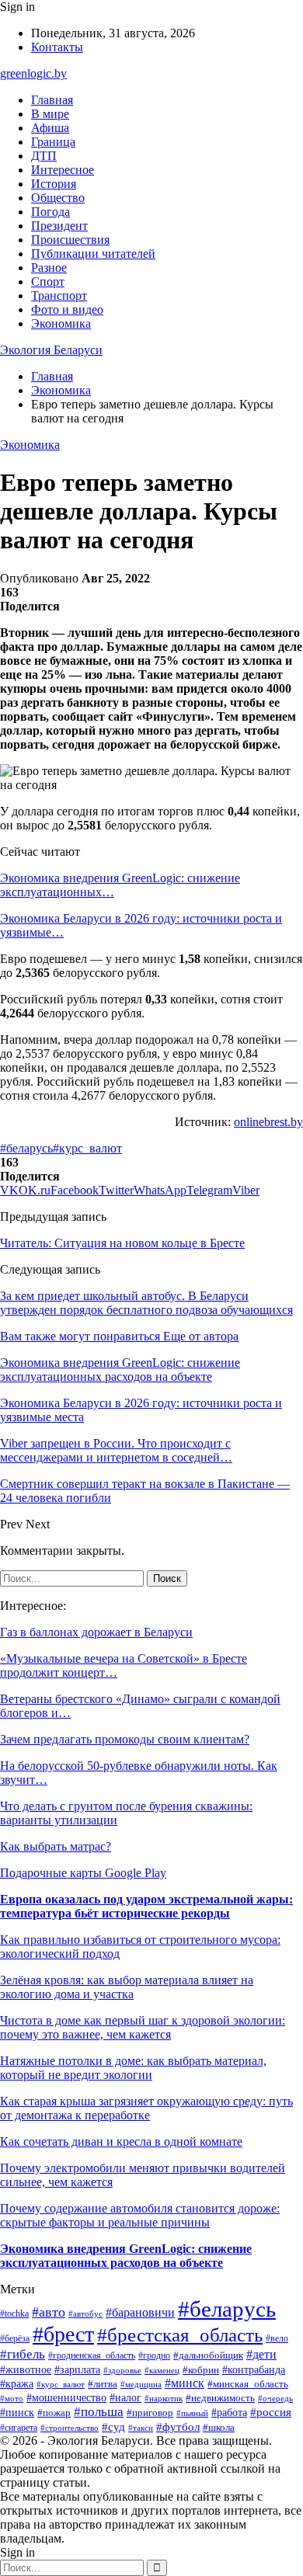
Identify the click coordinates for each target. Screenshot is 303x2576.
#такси (141, 2428)
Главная (52, 100)
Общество (58, 198)
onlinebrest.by (268, 1122)
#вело (277, 2338)
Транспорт (59, 295)
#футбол (178, 2427)
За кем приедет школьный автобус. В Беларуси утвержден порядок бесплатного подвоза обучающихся (146, 1303)
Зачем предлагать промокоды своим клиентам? (125, 1739)
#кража (17, 2383)
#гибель (23, 2354)
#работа (229, 2413)
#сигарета (19, 2428)
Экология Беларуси (51, 350)
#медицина (141, 2384)
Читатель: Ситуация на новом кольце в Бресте (122, 1243)
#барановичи (140, 2312)
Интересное (63, 170)
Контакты (57, 47)
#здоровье (122, 2370)
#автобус (85, 2314)
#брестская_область (180, 2334)
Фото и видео (67, 309)
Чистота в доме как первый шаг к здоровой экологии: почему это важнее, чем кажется (143, 2027)
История (54, 184)
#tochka (14, 2314)
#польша (99, 2412)
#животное (26, 2370)
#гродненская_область (92, 2356)
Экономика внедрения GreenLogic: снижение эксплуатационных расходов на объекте (126, 2256)
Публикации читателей (93, 254)
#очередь (275, 2399)
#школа (219, 2428)
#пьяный (192, 2413)
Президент (59, 226)
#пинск (17, 2412)
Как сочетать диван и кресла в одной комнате (121, 2141)
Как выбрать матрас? (56, 1846)
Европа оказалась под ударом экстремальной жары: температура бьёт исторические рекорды (146, 1906)
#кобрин (201, 2370)
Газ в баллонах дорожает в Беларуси (96, 1632)
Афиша (50, 128)
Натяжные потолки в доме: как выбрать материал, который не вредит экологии (133, 2068)
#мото (12, 2398)
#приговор (150, 2413)
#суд (113, 2427)
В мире (50, 114)
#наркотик (164, 2398)
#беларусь (26, 1148)
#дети (261, 2354)
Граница (53, 142)
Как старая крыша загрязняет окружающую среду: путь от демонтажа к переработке (146, 2108)
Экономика (61, 323)
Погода (50, 212)
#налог (125, 2398)
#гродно (154, 2355)
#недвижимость (220, 2398)
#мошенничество (66, 2398)
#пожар (54, 2413)
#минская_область (248, 2384)
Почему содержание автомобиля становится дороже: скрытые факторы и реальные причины (140, 2215)
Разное (49, 268)
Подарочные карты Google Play (83, 1873)
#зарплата (77, 2369)
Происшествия (70, 240)
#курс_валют (87, 1148)
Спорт (48, 282)
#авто (49, 2312)
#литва (103, 2384)
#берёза (15, 2338)
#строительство (70, 2428)
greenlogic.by (33, 73)
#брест (63, 2334)
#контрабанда (254, 2369)
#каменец (162, 2370)
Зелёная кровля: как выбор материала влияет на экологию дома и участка (127, 1987)
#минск (185, 2383)
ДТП (44, 156)
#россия (271, 2412)
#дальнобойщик (208, 2355)
